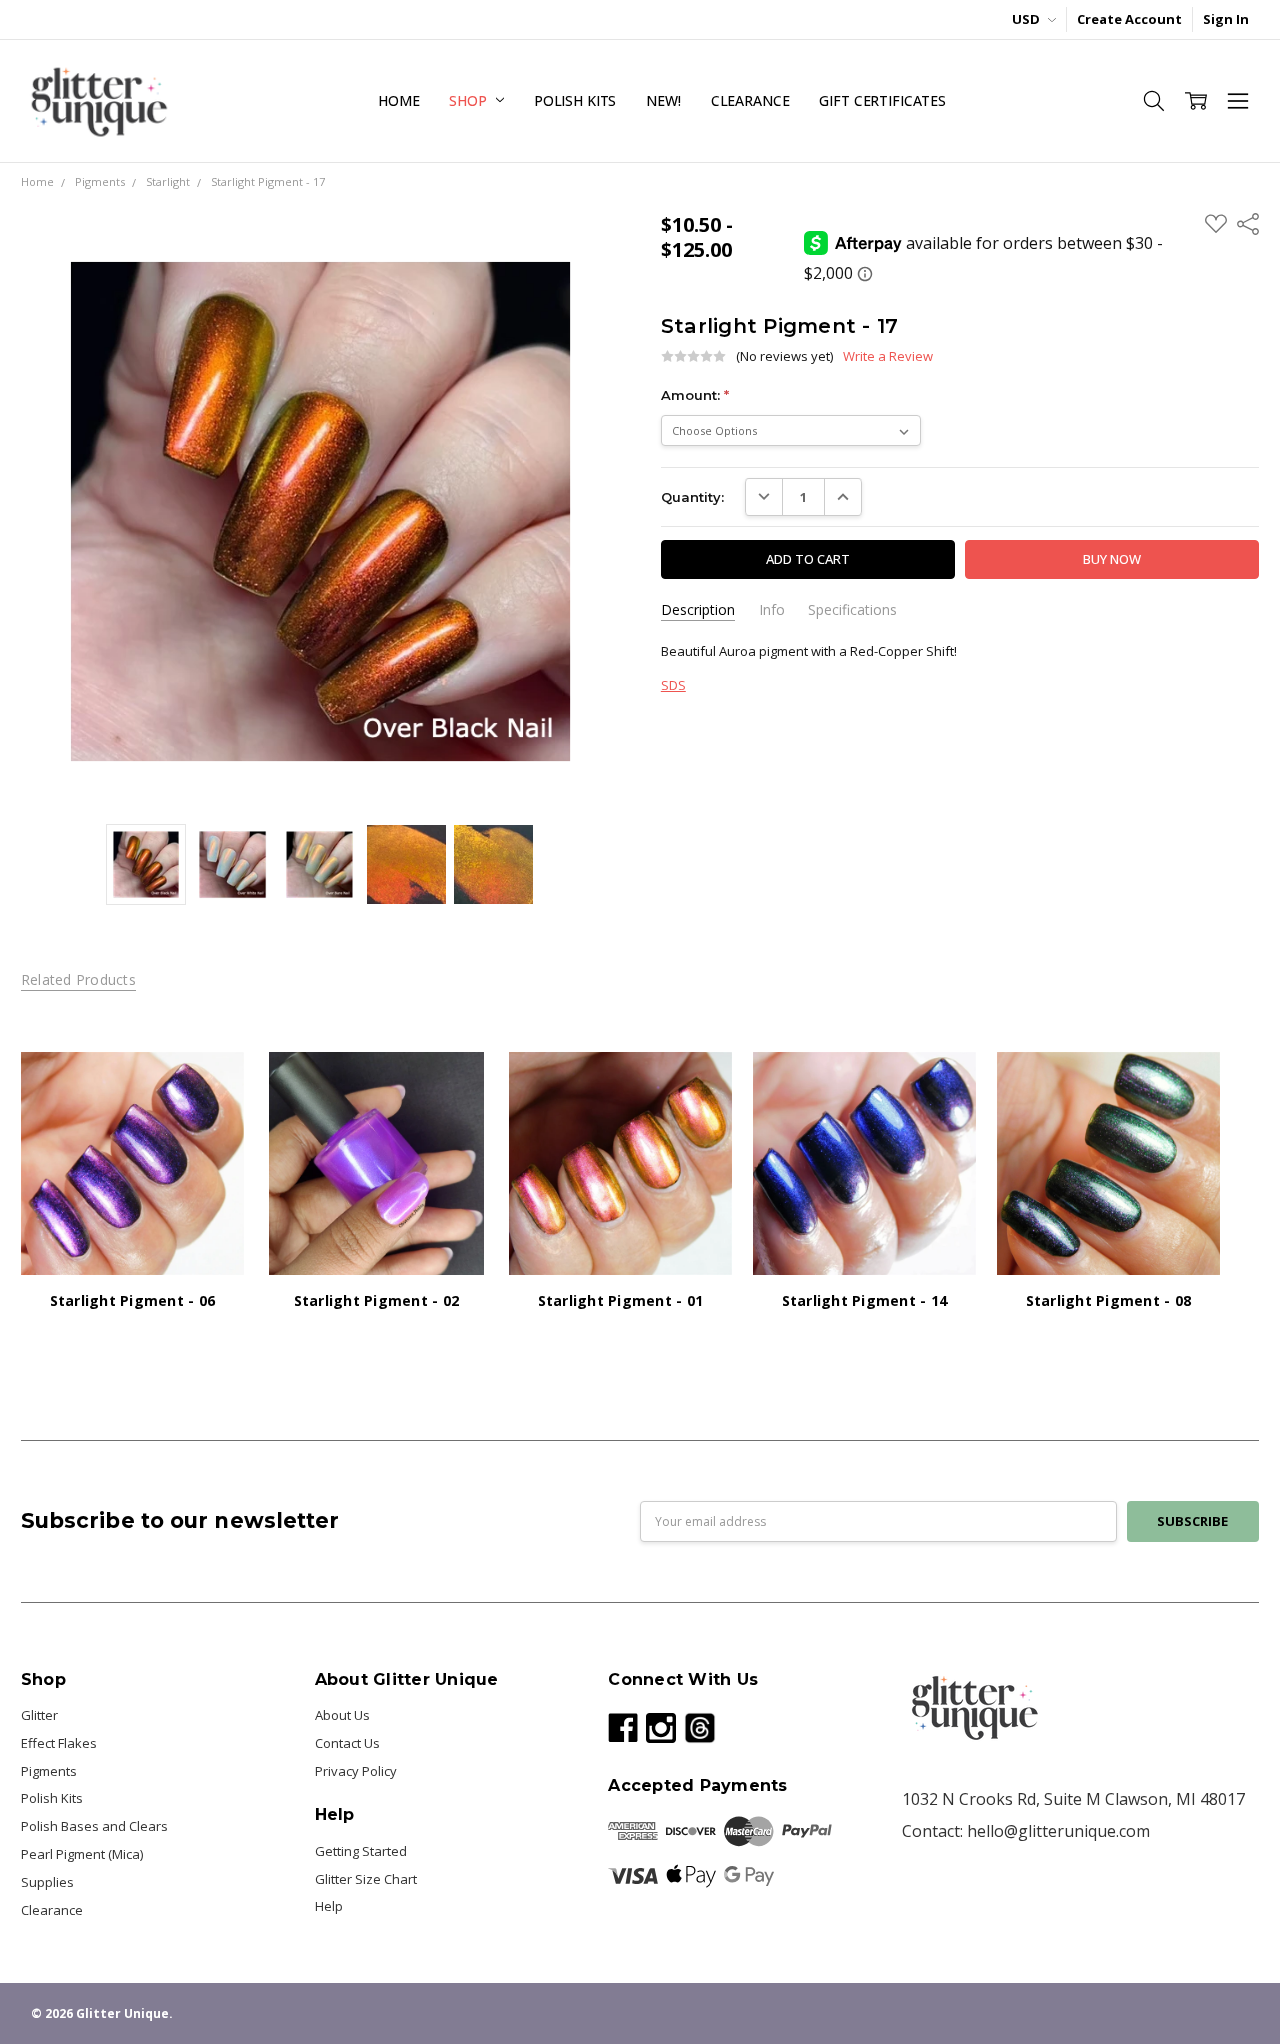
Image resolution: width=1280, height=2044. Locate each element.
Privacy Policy (356, 1771)
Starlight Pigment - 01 (621, 1300)
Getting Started (361, 1851)
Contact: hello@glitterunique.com (1026, 1831)
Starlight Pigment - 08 (1109, 1300)
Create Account (1129, 19)
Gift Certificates (882, 100)
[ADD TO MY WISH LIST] (210, 1117)
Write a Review (888, 356)
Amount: (695, 395)
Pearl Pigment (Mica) (82, 1854)
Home (398, 100)
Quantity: (692, 497)
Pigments (49, 1771)
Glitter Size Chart (366, 1879)
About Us (342, 1715)
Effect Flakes (59, 1743)
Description (698, 610)
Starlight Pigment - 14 (865, 1300)
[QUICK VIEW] (210, 1086)
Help (329, 1906)
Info (772, 610)
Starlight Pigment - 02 (377, 1300)
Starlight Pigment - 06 (133, 1300)
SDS (673, 685)
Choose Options (132, 1236)
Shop (469, 100)
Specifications (852, 610)
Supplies (47, 1882)
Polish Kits (575, 100)
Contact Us (347, 1743)
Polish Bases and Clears (94, 1826)
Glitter (39, 1715)
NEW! (663, 100)
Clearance (750, 100)
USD (1027, 19)
